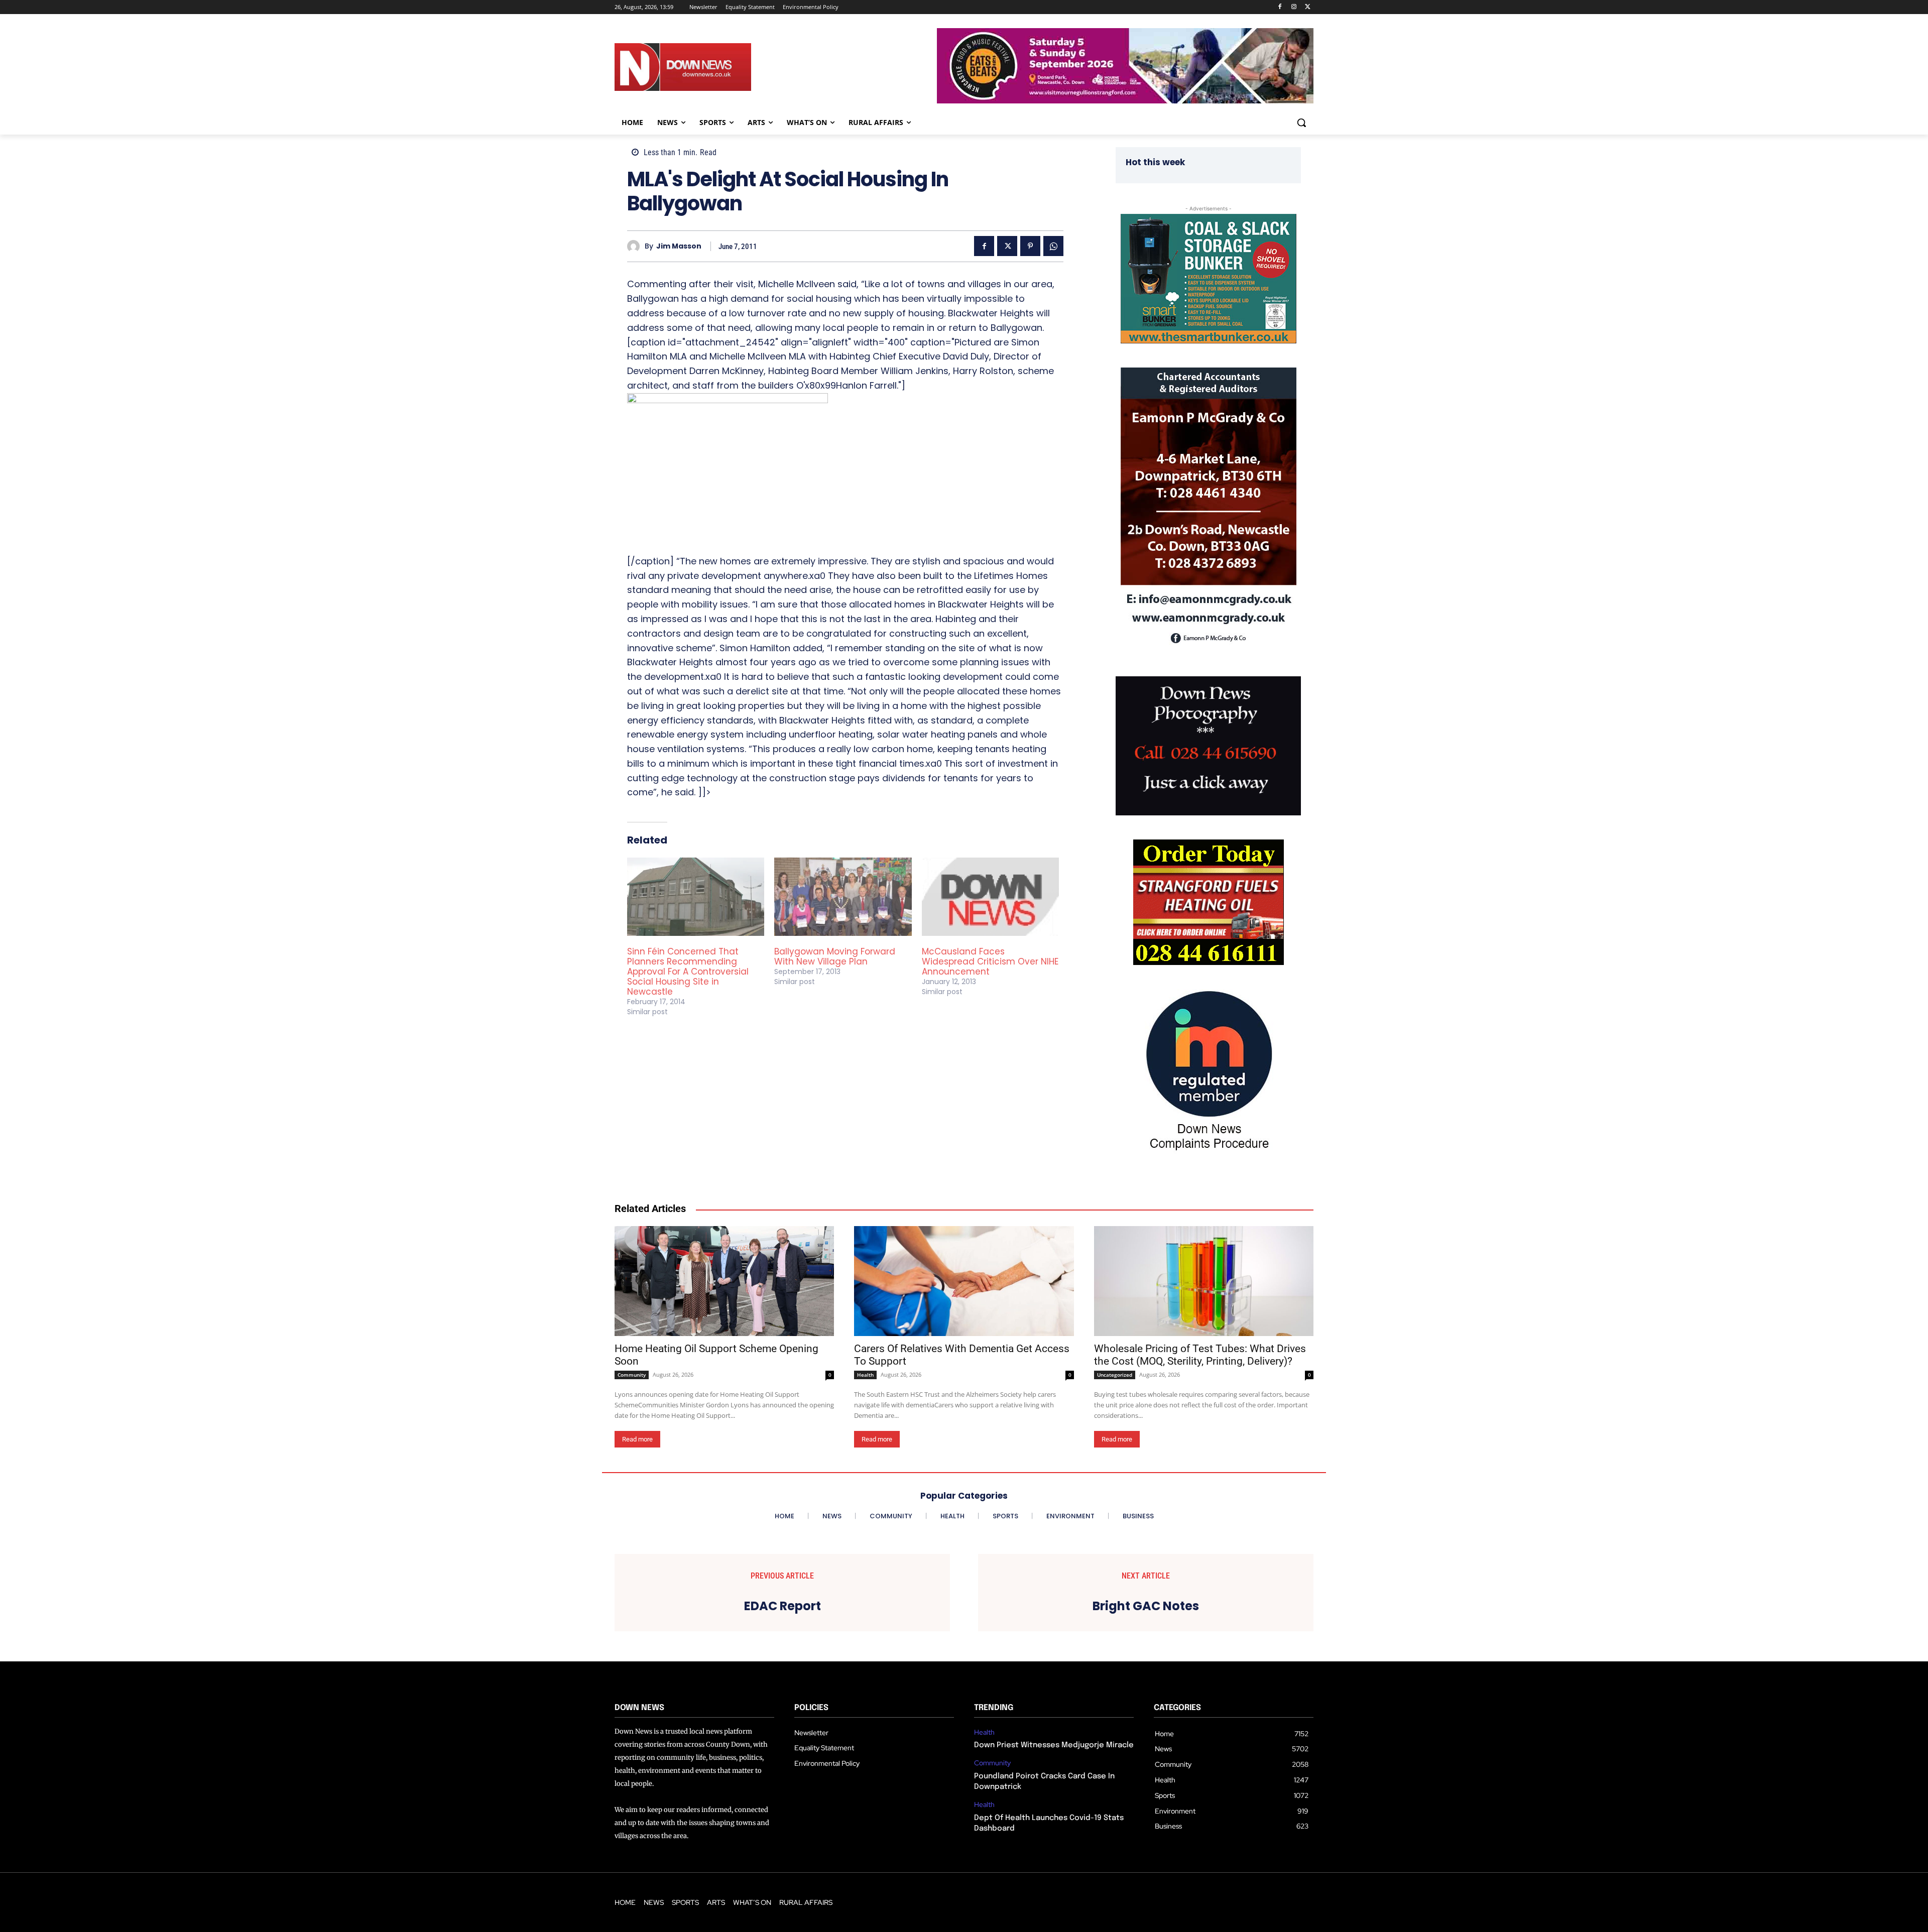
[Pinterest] (1030, 246)
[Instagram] (1294, 7)
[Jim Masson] (636, 246)
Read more (637, 1439)
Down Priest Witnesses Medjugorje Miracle (1054, 1745)
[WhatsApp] (1053, 246)
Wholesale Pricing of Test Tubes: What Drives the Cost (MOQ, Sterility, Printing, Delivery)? (1200, 1355)
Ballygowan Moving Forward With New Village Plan (835, 956)
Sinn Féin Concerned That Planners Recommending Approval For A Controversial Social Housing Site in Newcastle (688, 972)
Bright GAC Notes (1146, 1606)
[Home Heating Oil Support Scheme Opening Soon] (724, 1281)
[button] (1301, 123)
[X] (1308, 7)
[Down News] (719, 67)
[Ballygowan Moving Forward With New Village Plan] (843, 897)
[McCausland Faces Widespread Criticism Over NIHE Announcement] (990, 897)
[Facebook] (1280, 7)
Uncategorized (1115, 1375)
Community (632, 1375)
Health (865, 1375)
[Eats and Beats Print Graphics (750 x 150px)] (1125, 101)
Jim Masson (679, 246)
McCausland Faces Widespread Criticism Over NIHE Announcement (990, 961)
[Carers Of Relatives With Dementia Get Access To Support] (964, 1281)
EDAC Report (782, 1606)
